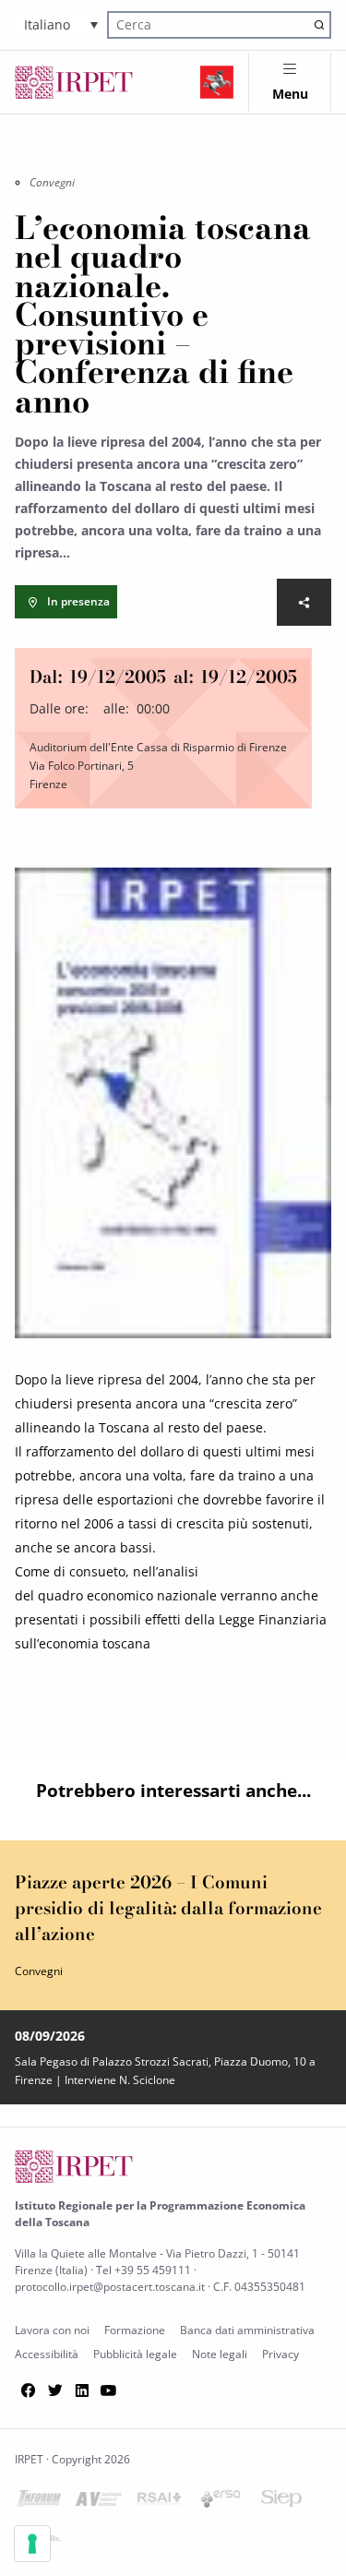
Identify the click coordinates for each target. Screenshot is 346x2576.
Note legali (220, 2354)
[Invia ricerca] (319, 24)
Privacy (280, 2354)
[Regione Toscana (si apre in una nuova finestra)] (217, 82)
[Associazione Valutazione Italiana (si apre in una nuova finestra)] (99, 2503)
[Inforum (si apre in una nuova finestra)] (38, 2502)
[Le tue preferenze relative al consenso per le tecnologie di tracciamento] (32, 2544)
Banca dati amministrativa (247, 2330)
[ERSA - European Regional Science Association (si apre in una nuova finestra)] (221, 2503)
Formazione (135, 2330)
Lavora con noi (52, 2330)
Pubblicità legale (135, 2354)
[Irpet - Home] (74, 82)
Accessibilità (47, 2354)
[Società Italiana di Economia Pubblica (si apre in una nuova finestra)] (281, 2502)
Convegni (52, 182)
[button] (61, 24)
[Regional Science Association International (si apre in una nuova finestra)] (160, 2502)
